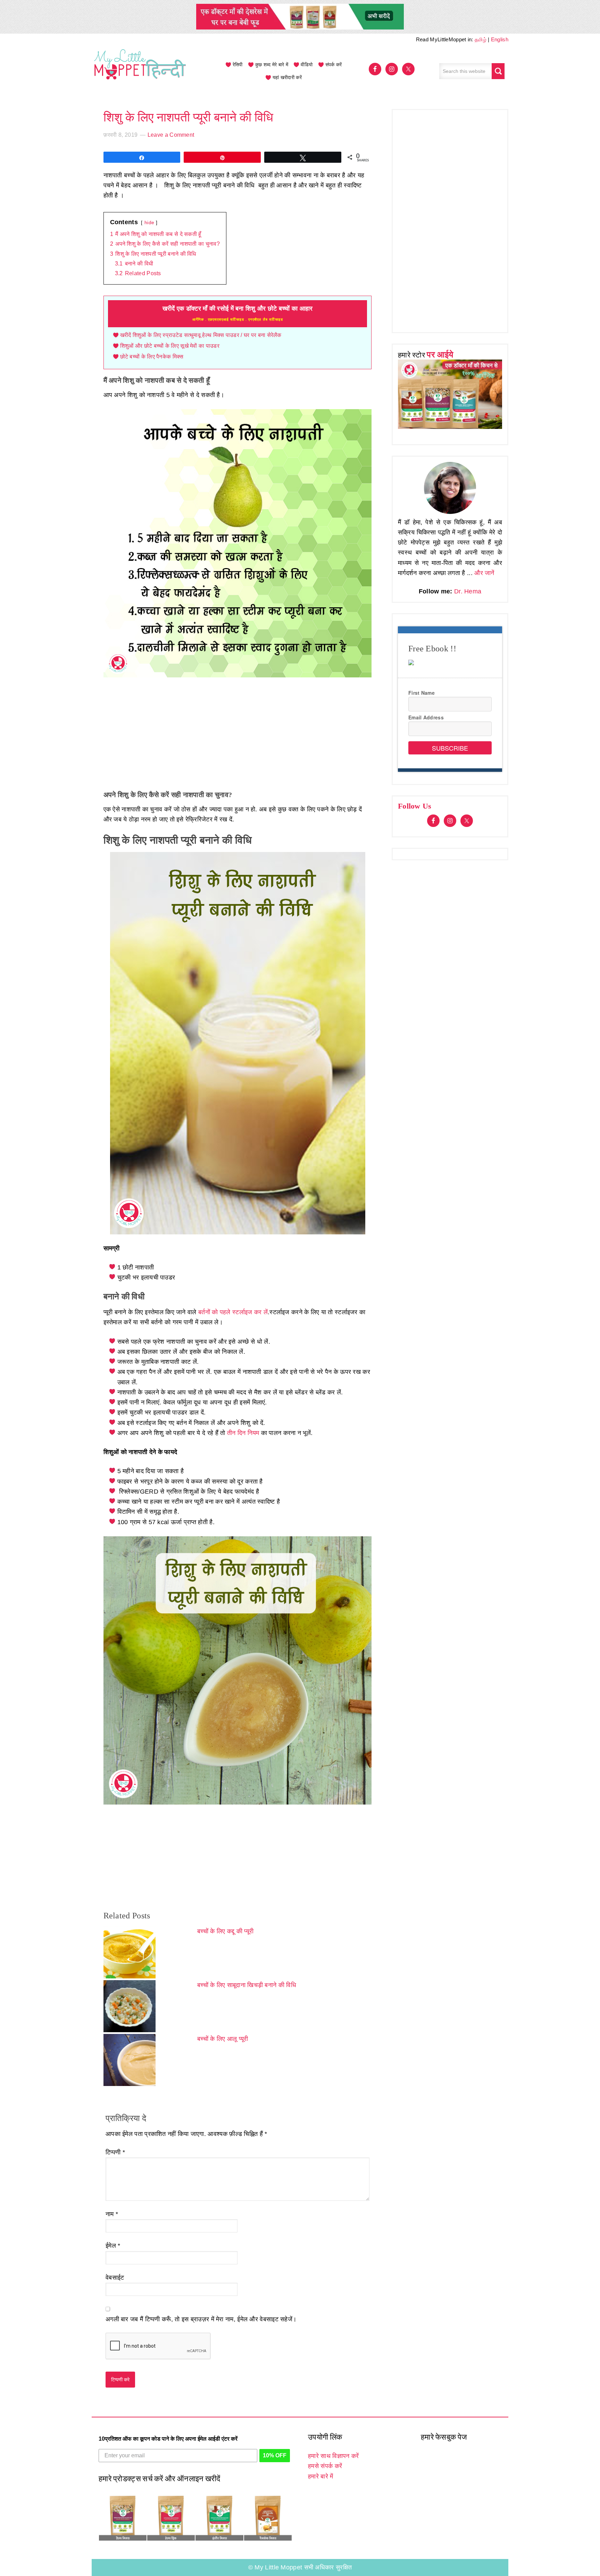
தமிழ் (481, 39)
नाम (112, 2214)
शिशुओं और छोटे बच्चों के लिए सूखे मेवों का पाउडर (170, 346)
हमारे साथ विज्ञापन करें (333, 2456)
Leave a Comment (171, 135)
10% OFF (275, 2455)
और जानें (484, 573)
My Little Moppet (140, 71)
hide (149, 222)
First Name (422, 693)
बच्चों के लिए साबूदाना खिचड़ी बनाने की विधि (247, 1985)
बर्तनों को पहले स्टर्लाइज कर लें (233, 1312)
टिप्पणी (115, 2152)
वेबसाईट (115, 2278)
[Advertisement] (238, 735)
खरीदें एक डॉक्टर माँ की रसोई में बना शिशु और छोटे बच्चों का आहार (238, 313)
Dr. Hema (468, 591)
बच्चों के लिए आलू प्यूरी (223, 2039)
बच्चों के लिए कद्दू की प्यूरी (225, 1931)
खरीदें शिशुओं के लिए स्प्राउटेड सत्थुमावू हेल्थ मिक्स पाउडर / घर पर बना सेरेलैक (201, 335)
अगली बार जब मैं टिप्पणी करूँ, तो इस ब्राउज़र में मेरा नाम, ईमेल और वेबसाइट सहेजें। (201, 2319)
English (500, 39)
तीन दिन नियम (243, 1433)
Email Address (426, 717)
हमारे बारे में (320, 2476)
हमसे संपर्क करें (325, 2466)
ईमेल (113, 2246)
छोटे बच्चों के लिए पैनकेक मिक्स (152, 357)
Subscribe (450, 748)
